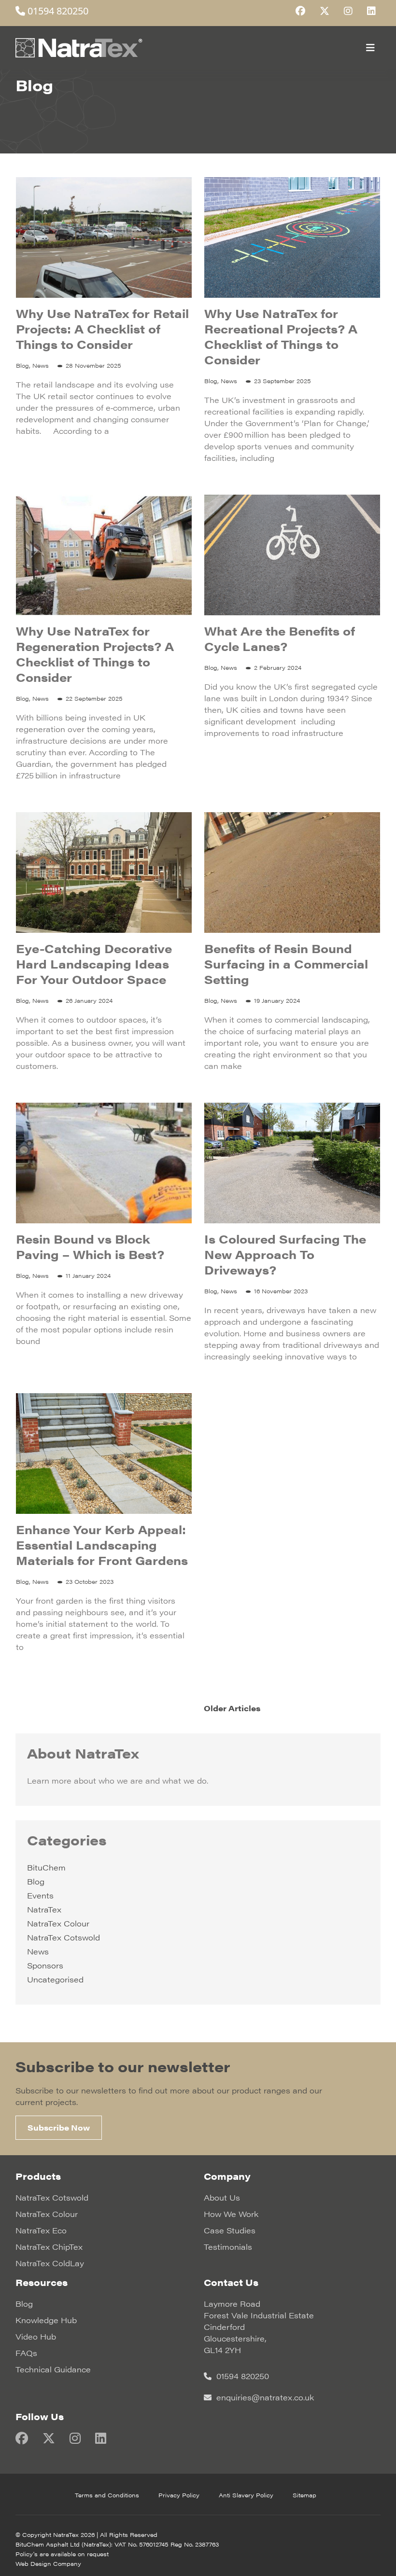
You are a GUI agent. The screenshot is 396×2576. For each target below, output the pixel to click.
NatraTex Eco (41, 2230)
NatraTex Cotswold (64, 1937)
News (38, 1951)
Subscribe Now (59, 2127)
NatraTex (44, 1909)
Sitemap (304, 2495)
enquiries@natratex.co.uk (264, 2397)
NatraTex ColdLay (50, 2263)
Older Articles (232, 1708)
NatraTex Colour (58, 1923)
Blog (36, 1881)
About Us (222, 2197)
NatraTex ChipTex (49, 2247)
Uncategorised (55, 1979)
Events (40, 1895)
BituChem (46, 1867)
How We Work (231, 2214)
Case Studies (230, 2230)
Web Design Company (48, 2563)
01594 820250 (57, 11)
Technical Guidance (53, 2369)
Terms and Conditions (107, 2495)
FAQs (26, 2353)
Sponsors (45, 1965)
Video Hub (36, 2336)
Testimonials (228, 2247)
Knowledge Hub (46, 2320)
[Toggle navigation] (370, 48)
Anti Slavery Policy (246, 2495)
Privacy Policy (179, 2495)
